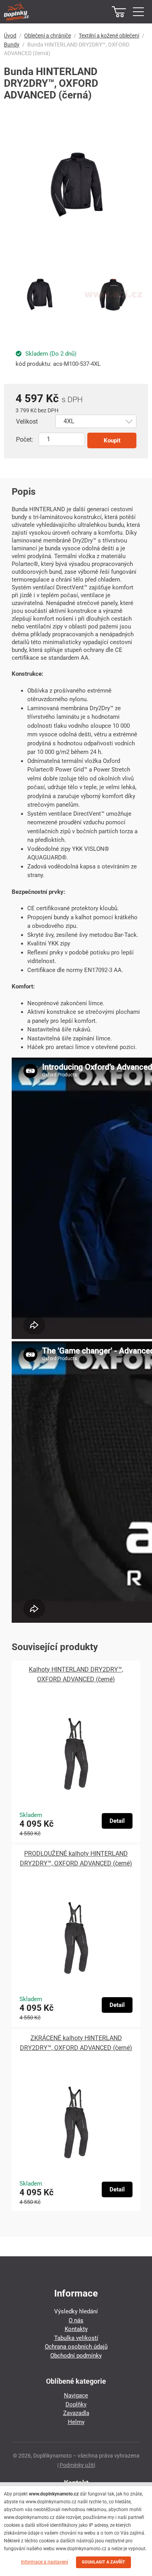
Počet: (25, 439)
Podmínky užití (77, 2465)
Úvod (10, 36)
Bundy (12, 45)
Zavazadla (76, 2413)
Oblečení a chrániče (48, 36)
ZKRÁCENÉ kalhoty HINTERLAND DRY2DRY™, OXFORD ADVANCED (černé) (76, 2043)
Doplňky (76, 2404)
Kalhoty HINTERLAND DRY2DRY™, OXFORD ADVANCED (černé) (76, 1674)
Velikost (27, 422)
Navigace (76, 2395)
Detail (117, 1821)
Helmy (76, 2422)
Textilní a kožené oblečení (109, 36)
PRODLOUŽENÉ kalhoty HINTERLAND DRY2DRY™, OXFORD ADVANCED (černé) (76, 1858)
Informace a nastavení (45, 2562)
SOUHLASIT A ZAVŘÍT (103, 2562)
